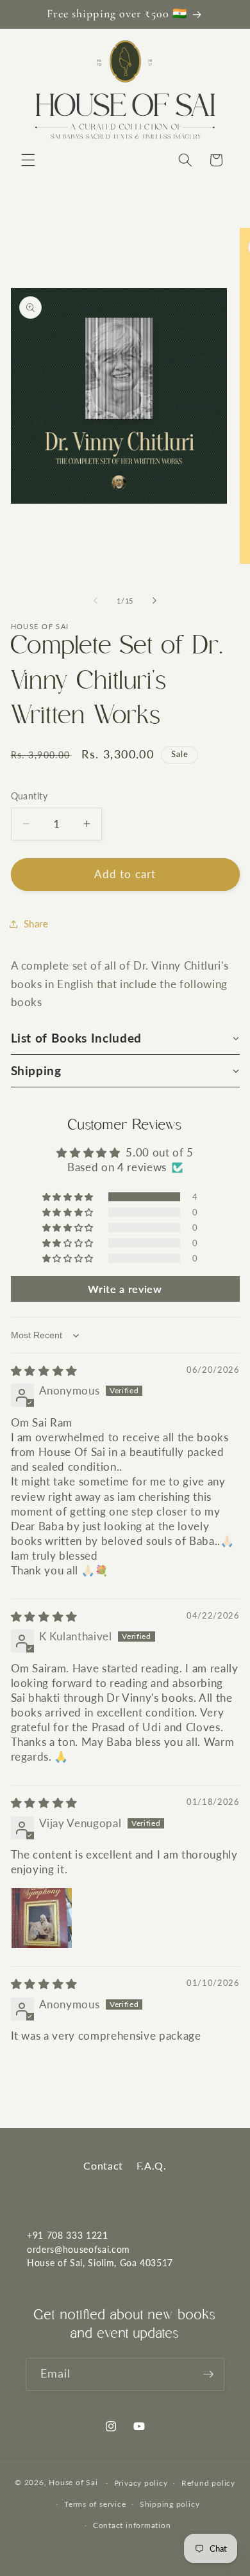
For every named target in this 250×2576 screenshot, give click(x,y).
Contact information (132, 2525)
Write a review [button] (125, 1289)
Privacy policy (141, 2483)
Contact (103, 2165)
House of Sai (73, 2483)
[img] (44, 1371)
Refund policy (208, 2483)
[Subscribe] (208, 2374)
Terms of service (95, 2504)
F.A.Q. (152, 2165)
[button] (28, 160)
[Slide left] (96, 601)
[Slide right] (154, 601)
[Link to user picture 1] (42, 1918)
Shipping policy (170, 2504)
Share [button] (36, 924)
